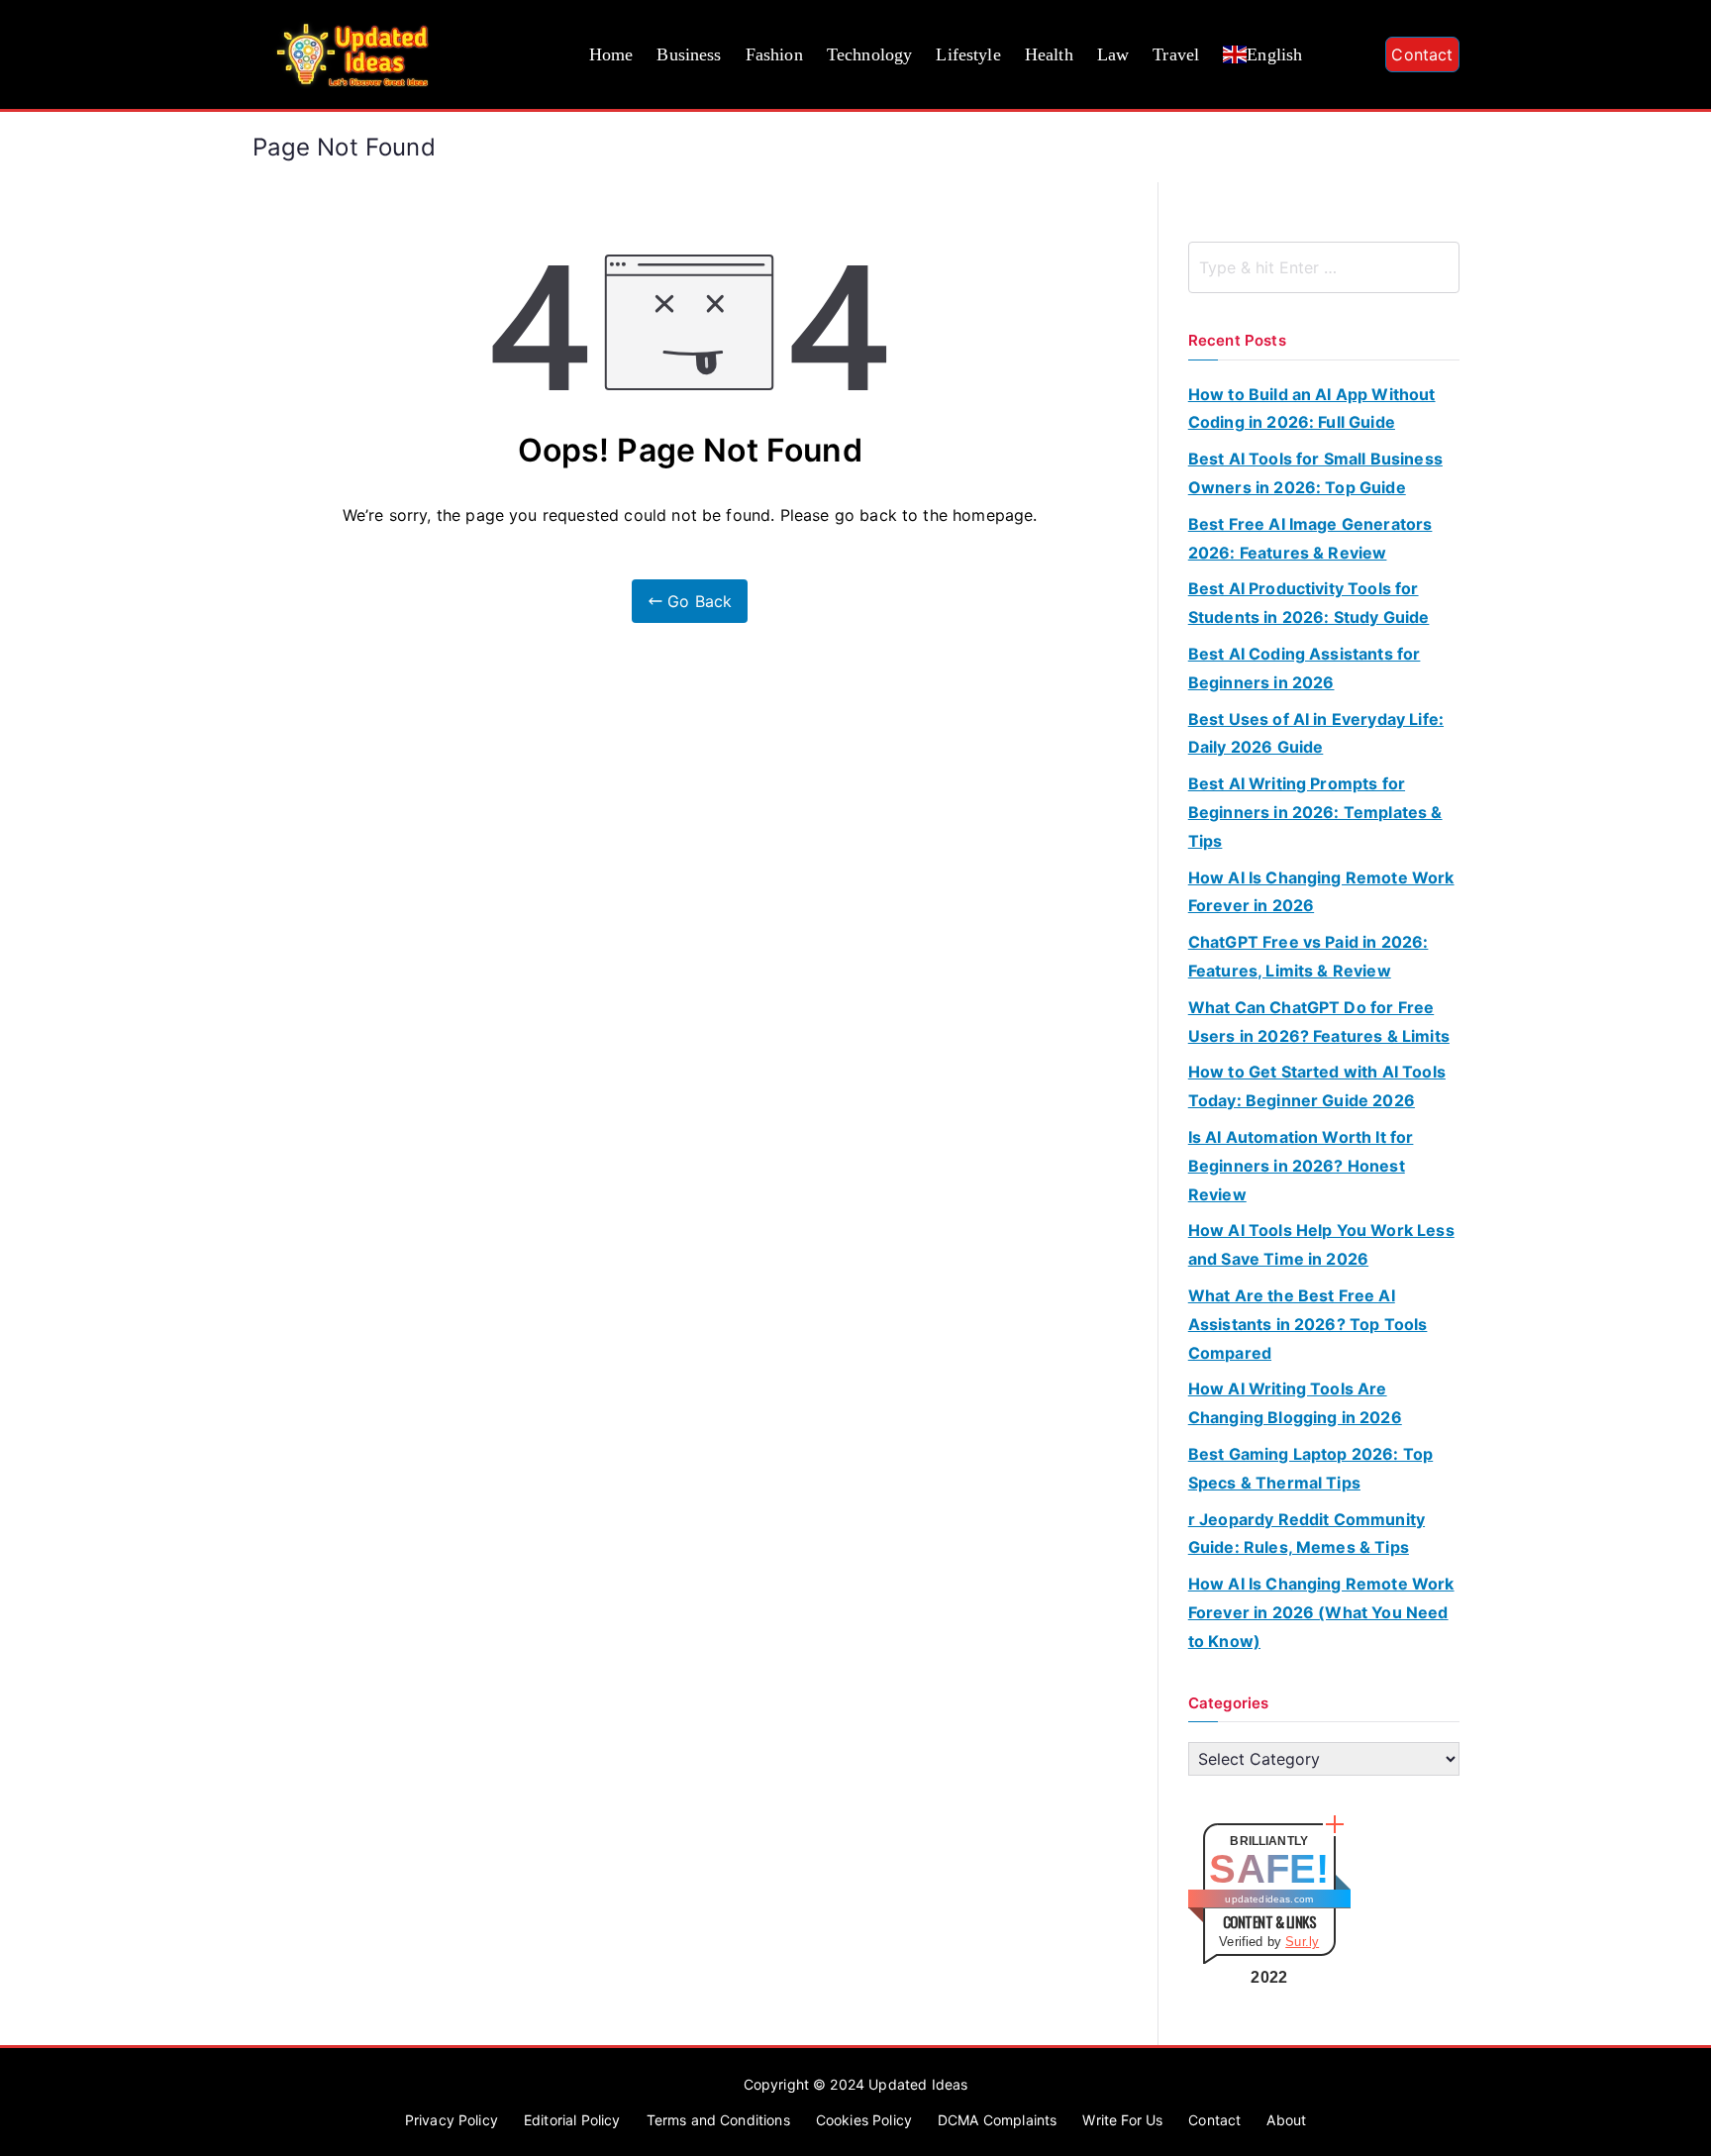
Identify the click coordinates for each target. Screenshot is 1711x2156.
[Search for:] (1324, 267)
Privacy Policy (452, 2120)
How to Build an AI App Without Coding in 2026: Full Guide (1312, 409)
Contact (1422, 54)
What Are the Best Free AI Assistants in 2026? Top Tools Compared (1308, 1324)
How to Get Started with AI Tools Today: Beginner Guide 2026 (1317, 1086)
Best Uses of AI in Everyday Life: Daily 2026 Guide (1316, 733)
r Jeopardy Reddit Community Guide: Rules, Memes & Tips (1307, 1534)
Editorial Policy (572, 2120)
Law (1113, 54)
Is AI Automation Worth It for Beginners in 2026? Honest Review (1301, 1166)
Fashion (774, 54)
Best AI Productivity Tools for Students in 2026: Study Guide (1309, 603)
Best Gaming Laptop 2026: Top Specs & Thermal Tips (1310, 1468)
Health (1049, 54)
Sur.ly (1302, 1942)
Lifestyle (968, 54)
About (1286, 2120)
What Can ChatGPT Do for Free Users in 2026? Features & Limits (1319, 1022)
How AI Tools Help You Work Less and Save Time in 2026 (1321, 1244)
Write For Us (1122, 2120)
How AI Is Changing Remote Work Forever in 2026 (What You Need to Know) (1321, 1612)
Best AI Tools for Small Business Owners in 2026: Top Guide (1315, 473)
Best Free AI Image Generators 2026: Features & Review (1310, 538)
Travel (1176, 54)
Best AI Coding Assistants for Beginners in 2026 (1305, 668)
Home (611, 54)
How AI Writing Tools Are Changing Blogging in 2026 (1295, 1403)
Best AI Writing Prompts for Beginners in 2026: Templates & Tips (1315, 812)
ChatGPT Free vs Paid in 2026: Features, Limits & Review (1308, 956)
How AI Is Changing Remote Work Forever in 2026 (1321, 892)
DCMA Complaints (997, 2120)
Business (689, 54)
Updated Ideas (918, 2084)
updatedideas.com (1269, 1899)
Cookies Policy (864, 2120)
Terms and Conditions (718, 2120)
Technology (870, 54)
